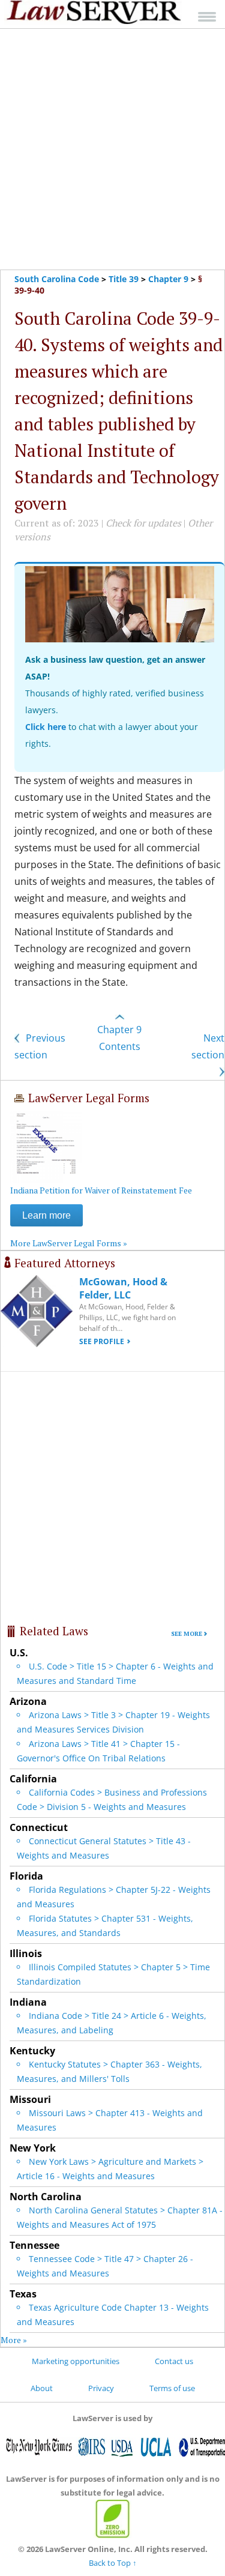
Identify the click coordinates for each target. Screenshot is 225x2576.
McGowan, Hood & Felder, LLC (123, 1288)
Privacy (101, 2388)
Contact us (174, 2361)
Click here (46, 727)
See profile (102, 1341)
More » (14, 2340)
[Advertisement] (112, 149)
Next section (208, 1046)
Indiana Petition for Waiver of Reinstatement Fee (101, 1190)
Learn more (46, 1215)
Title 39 (124, 279)
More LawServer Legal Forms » (69, 1243)
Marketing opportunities (76, 2361)
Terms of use (172, 2388)
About (42, 2388)
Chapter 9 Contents (119, 1038)
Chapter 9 (168, 279)
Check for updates (143, 523)
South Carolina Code (57, 279)
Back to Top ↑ (113, 2563)
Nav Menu (207, 17)
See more (187, 1634)
